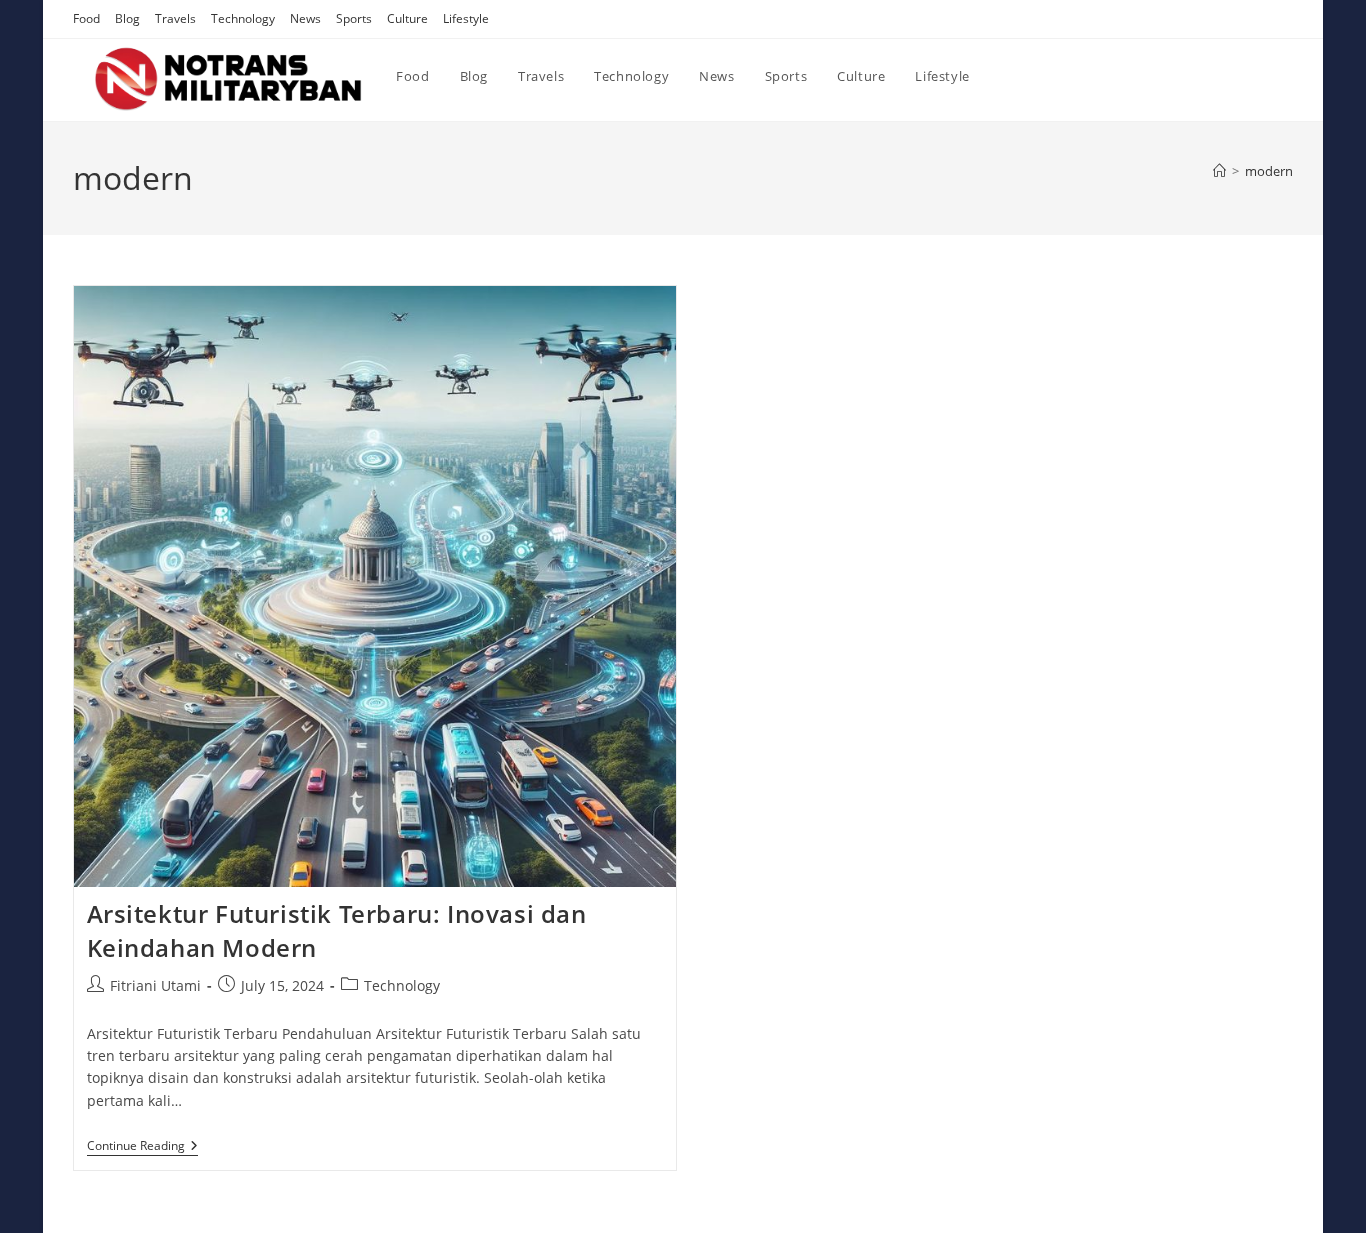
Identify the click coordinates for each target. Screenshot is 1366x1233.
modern (1269, 171)
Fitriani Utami (155, 985)
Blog (127, 18)
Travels (175, 18)
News (305, 18)
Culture (407, 18)
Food (86, 18)
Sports (354, 18)
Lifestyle (466, 18)
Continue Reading (142, 1147)
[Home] (1219, 171)
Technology (243, 18)
